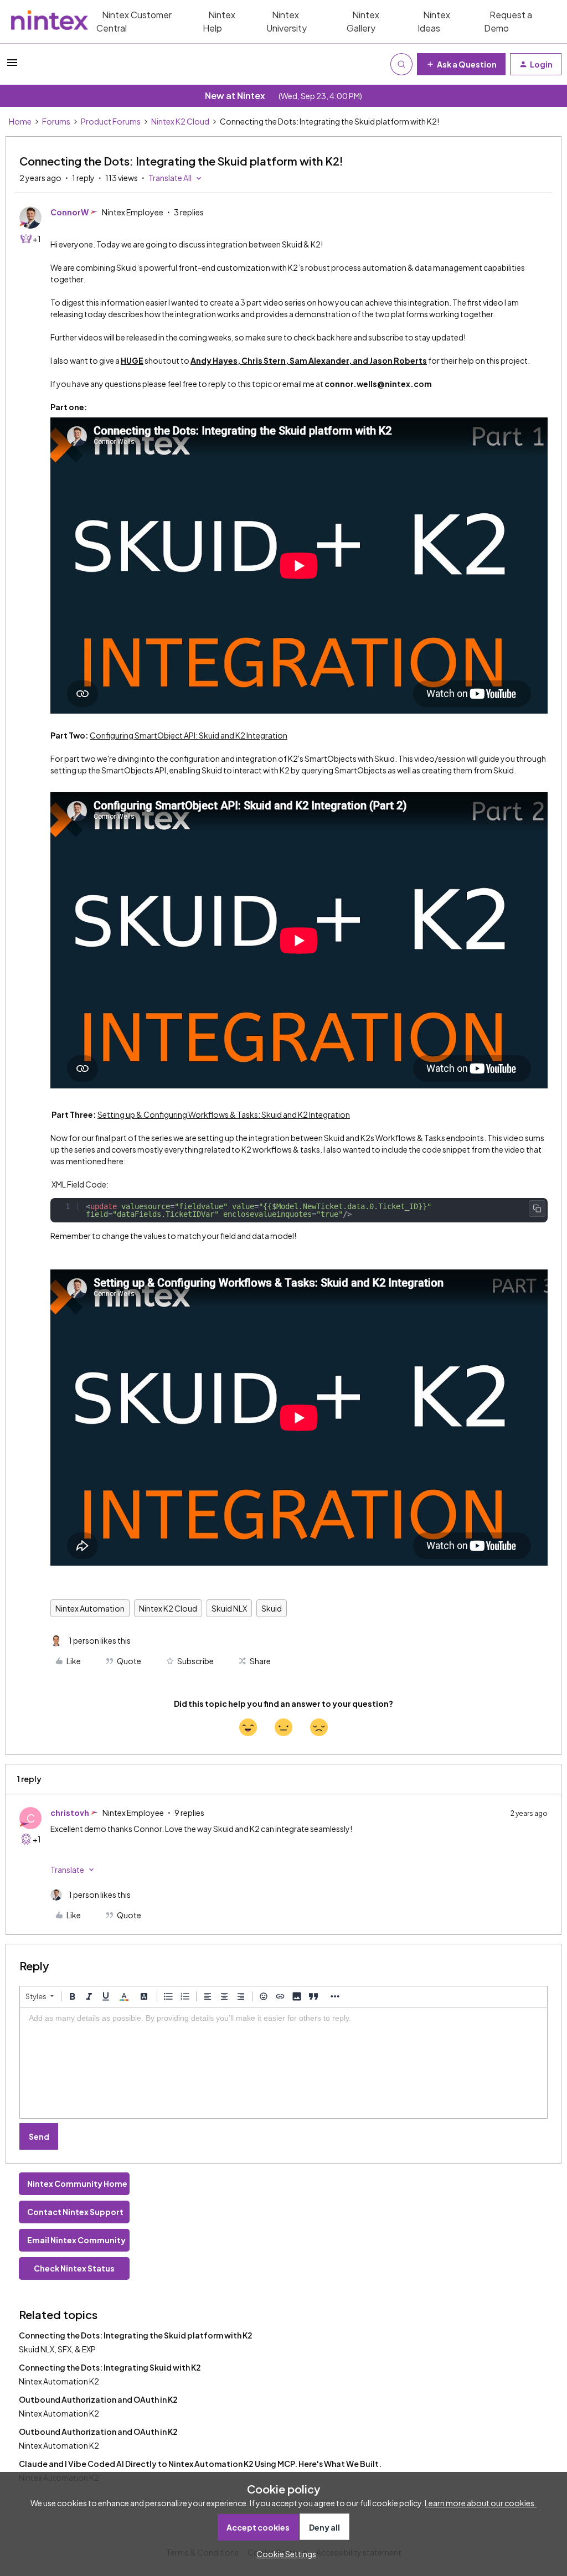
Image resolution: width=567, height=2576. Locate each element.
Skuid (272, 1608)
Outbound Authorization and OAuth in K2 (98, 2399)
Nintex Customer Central (134, 21)
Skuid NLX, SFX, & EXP (57, 2349)
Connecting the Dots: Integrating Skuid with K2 (110, 2367)
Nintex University (287, 21)
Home (20, 121)
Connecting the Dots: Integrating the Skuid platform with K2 (136, 2335)
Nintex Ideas (434, 21)
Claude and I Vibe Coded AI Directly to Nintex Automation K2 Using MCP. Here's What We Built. (200, 2464)
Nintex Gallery (363, 21)
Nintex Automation (90, 1608)
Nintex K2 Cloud (180, 121)
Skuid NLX (229, 1608)
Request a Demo (508, 21)
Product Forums (111, 121)
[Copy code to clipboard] (537, 1209)
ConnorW (69, 212)
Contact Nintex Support (75, 2212)
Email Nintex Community (76, 2240)
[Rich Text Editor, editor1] (283, 2063)
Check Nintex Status (74, 2268)
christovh (70, 1813)
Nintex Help (219, 21)
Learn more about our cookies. (481, 2503)
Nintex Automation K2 (59, 2381)
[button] (12, 66)
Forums (56, 121)
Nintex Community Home (77, 2183)
